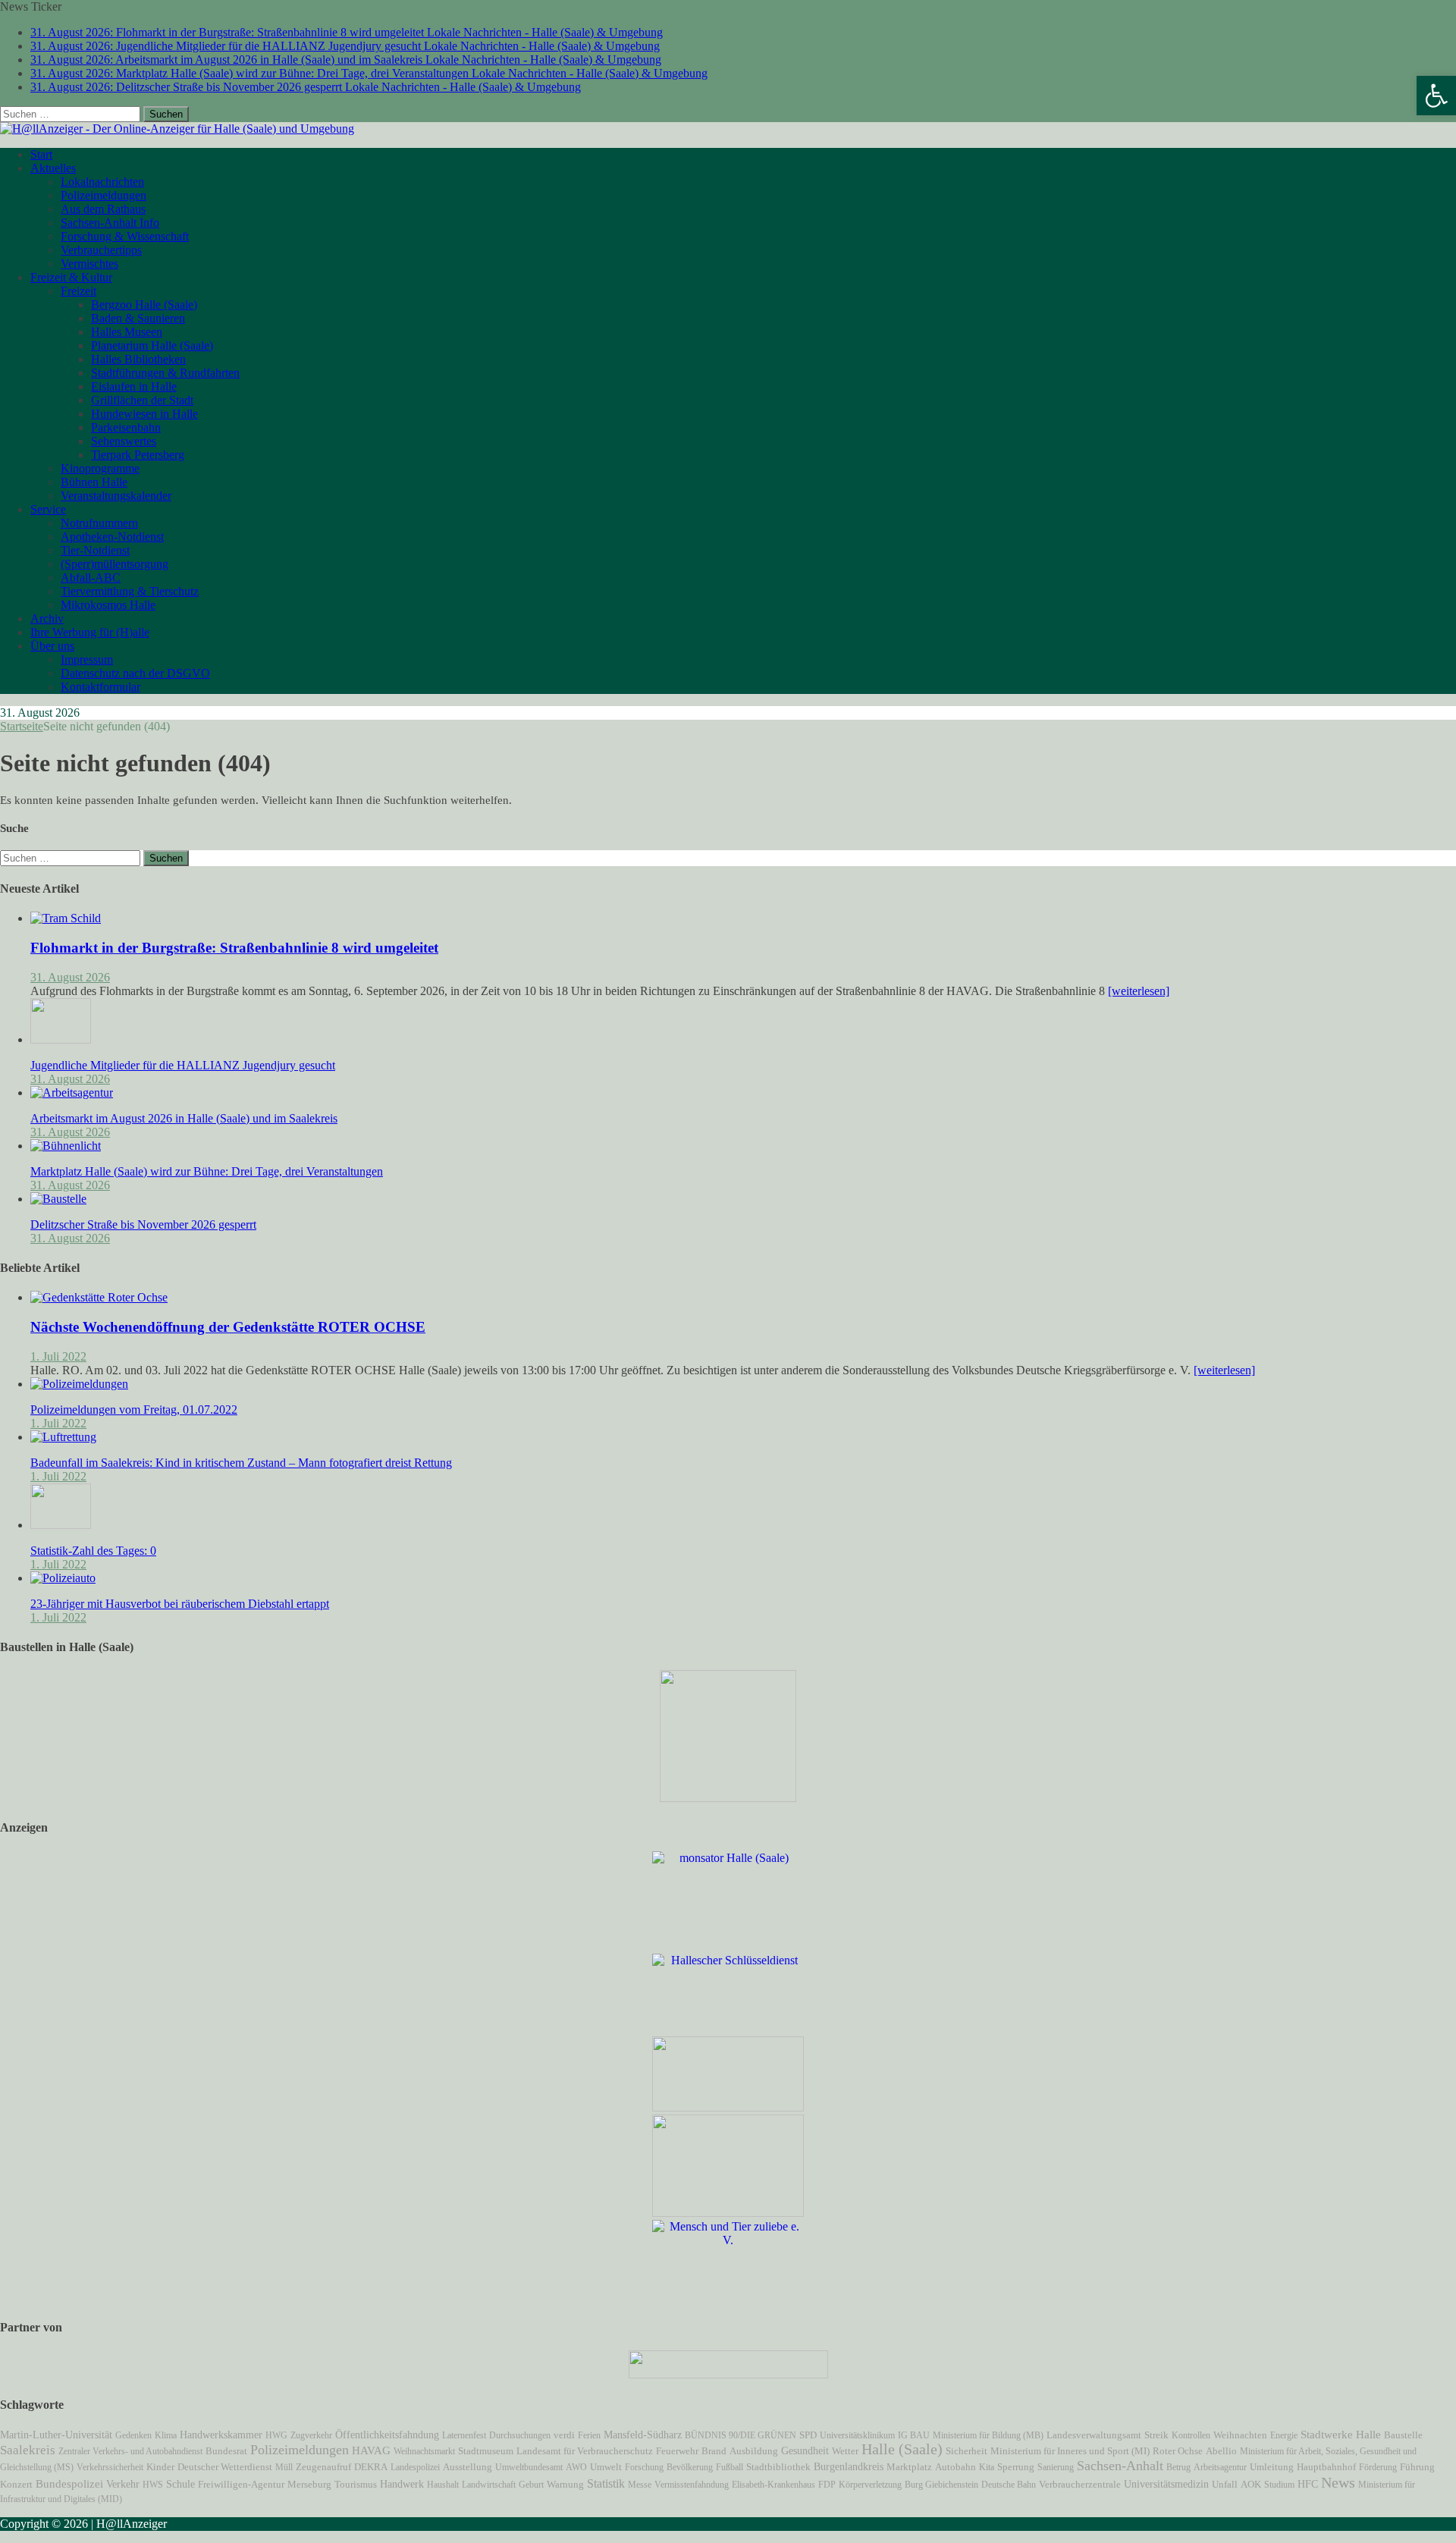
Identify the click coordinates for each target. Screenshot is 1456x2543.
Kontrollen (1191, 2435)
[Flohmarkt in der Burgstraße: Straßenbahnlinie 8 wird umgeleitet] (66, 918)
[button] (1436, 96)
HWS (153, 2485)
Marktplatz (909, 2467)
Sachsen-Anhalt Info (110, 223)
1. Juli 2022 (58, 1356)
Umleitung (1272, 2467)
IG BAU (914, 2435)
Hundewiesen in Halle (144, 414)
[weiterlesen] (1139, 991)
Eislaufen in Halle (134, 386)
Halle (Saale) (902, 2449)
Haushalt (443, 2485)
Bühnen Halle (94, 482)
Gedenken (133, 2435)
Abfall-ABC (91, 578)
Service (48, 509)
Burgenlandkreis (849, 2467)
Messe (640, 2485)
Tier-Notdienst (95, 550)
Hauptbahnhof (1326, 2467)
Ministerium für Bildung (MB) (988, 2435)
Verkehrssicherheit (110, 2467)
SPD (808, 2435)
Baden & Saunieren (138, 318)
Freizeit (78, 291)
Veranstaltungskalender (116, 496)
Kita (987, 2467)
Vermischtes (89, 264)
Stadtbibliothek (778, 2467)
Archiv (47, 618)
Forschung (644, 2467)
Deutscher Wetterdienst (225, 2467)
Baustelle (1403, 2435)
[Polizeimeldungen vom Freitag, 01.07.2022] (79, 1384)
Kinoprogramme (100, 468)
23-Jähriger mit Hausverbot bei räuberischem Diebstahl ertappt (180, 1604)
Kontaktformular (100, 687)
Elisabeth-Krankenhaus (773, 2485)
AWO (576, 2467)
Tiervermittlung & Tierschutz (130, 591)
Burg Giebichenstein (941, 2485)
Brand (714, 2451)
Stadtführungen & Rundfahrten (165, 373)
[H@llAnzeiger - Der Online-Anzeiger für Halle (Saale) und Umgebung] (177, 129)
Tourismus (356, 2485)
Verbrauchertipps (101, 250)
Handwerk (402, 2484)
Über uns (52, 646)
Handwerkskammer (221, 2435)
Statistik (606, 2483)
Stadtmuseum (486, 2451)
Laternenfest (464, 2435)
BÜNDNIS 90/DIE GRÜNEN (741, 2435)
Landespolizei (415, 2467)
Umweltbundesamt (529, 2467)
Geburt (531, 2485)
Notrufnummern (99, 523)
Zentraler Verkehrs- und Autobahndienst (130, 2451)
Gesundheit (805, 2451)
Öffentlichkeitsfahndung (387, 2435)
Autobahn (955, 2467)
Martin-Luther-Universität (56, 2435)
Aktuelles (53, 168)
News (1338, 2482)
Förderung (1378, 2467)
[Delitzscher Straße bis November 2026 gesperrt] (58, 1199)
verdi (564, 2435)
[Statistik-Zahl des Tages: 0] (61, 1525)
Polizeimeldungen (104, 195)
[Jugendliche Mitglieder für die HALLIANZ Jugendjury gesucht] (61, 1039)
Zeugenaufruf (323, 2467)
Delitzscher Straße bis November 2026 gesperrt (143, 1224)
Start (41, 154)
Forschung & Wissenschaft (125, 236)
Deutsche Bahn (1009, 2485)
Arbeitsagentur (1220, 2467)
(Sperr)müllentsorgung (115, 564)
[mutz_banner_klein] (728, 2374)
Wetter (845, 2451)
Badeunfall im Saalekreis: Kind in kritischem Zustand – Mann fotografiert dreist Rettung (241, 1463)
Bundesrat (226, 2451)
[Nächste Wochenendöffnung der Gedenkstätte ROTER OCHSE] (99, 1297)
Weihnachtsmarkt (424, 2451)
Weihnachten (1240, 2435)
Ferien (589, 2435)
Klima (166, 2435)
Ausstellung (468, 2467)
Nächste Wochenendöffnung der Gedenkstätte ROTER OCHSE (228, 1327)
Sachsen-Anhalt (1120, 2466)
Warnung (565, 2485)
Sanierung (1056, 2467)
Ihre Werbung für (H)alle (90, 632)
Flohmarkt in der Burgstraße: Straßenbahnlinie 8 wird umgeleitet (234, 948)
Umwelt (606, 2467)
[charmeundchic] (728, 2107)
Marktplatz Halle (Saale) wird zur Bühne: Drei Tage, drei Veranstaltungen (207, 1171)
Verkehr (123, 2484)
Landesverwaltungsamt (1094, 2435)
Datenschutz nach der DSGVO (135, 673)
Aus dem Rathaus (103, 209)
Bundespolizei (69, 2484)
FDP (827, 2485)
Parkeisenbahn (126, 427)
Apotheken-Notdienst (112, 537)
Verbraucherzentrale (1080, 2484)
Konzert (16, 2485)
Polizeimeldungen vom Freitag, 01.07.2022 (134, 1410)
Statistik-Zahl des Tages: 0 (93, 1551)
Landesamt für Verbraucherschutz (585, 2451)
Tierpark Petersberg (138, 455)
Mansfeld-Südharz (643, 2435)
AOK (1251, 2484)
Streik (1156, 2435)
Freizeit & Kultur (71, 277)
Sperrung (1016, 2467)
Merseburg (309, 2485)
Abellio (1221, 2451)
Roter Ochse (1178, 2451)
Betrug (1178, 2467)
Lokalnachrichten (102, 182)
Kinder (160, 2467)
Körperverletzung (870, 2485)
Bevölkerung (690, 2467)
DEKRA (371, 2467)
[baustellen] (728, 1798)
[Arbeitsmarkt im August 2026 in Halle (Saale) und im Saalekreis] (72, 1093)
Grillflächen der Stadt (142, 400)
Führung (1417, 2467)
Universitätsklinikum (857, 2435)
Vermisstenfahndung (692, 2485)
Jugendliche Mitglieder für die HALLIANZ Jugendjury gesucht (183, 1065)
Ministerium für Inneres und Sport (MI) (1070, 2451)
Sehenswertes (124, 441)
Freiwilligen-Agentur (241, 2484)
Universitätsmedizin (1166, 2484)
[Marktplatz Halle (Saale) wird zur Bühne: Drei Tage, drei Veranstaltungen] (66, 1146)
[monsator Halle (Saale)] (728, 1858)
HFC (1308, 2484)
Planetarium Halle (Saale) (152, 345)
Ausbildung (754, 2451)
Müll (284, 2467)
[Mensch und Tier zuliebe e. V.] (728, 2240)
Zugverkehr (311, 2435)
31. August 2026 (70, 977)
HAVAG (371, 2450)
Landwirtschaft (489, 2485)
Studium (1279, 2485)
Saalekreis (28, 2450)
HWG (276, 2435)
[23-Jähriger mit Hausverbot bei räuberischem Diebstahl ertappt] (63, 1578)
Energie (1284, 2435)
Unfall (1225, 2484)
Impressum (87, 659)
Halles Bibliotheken (138, 359)
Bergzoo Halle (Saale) (144, 305)
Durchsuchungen (520, 2435)
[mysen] (728, 2213)
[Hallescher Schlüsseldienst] (728, 1960)
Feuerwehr (677, 2451)
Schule (180, 2484)
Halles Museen (127, 332)
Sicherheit (966, 2451)
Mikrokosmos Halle (108, 605)
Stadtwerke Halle (1341, 2434)
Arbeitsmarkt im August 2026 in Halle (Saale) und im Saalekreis (184, 1118)
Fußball (730, 2467)
